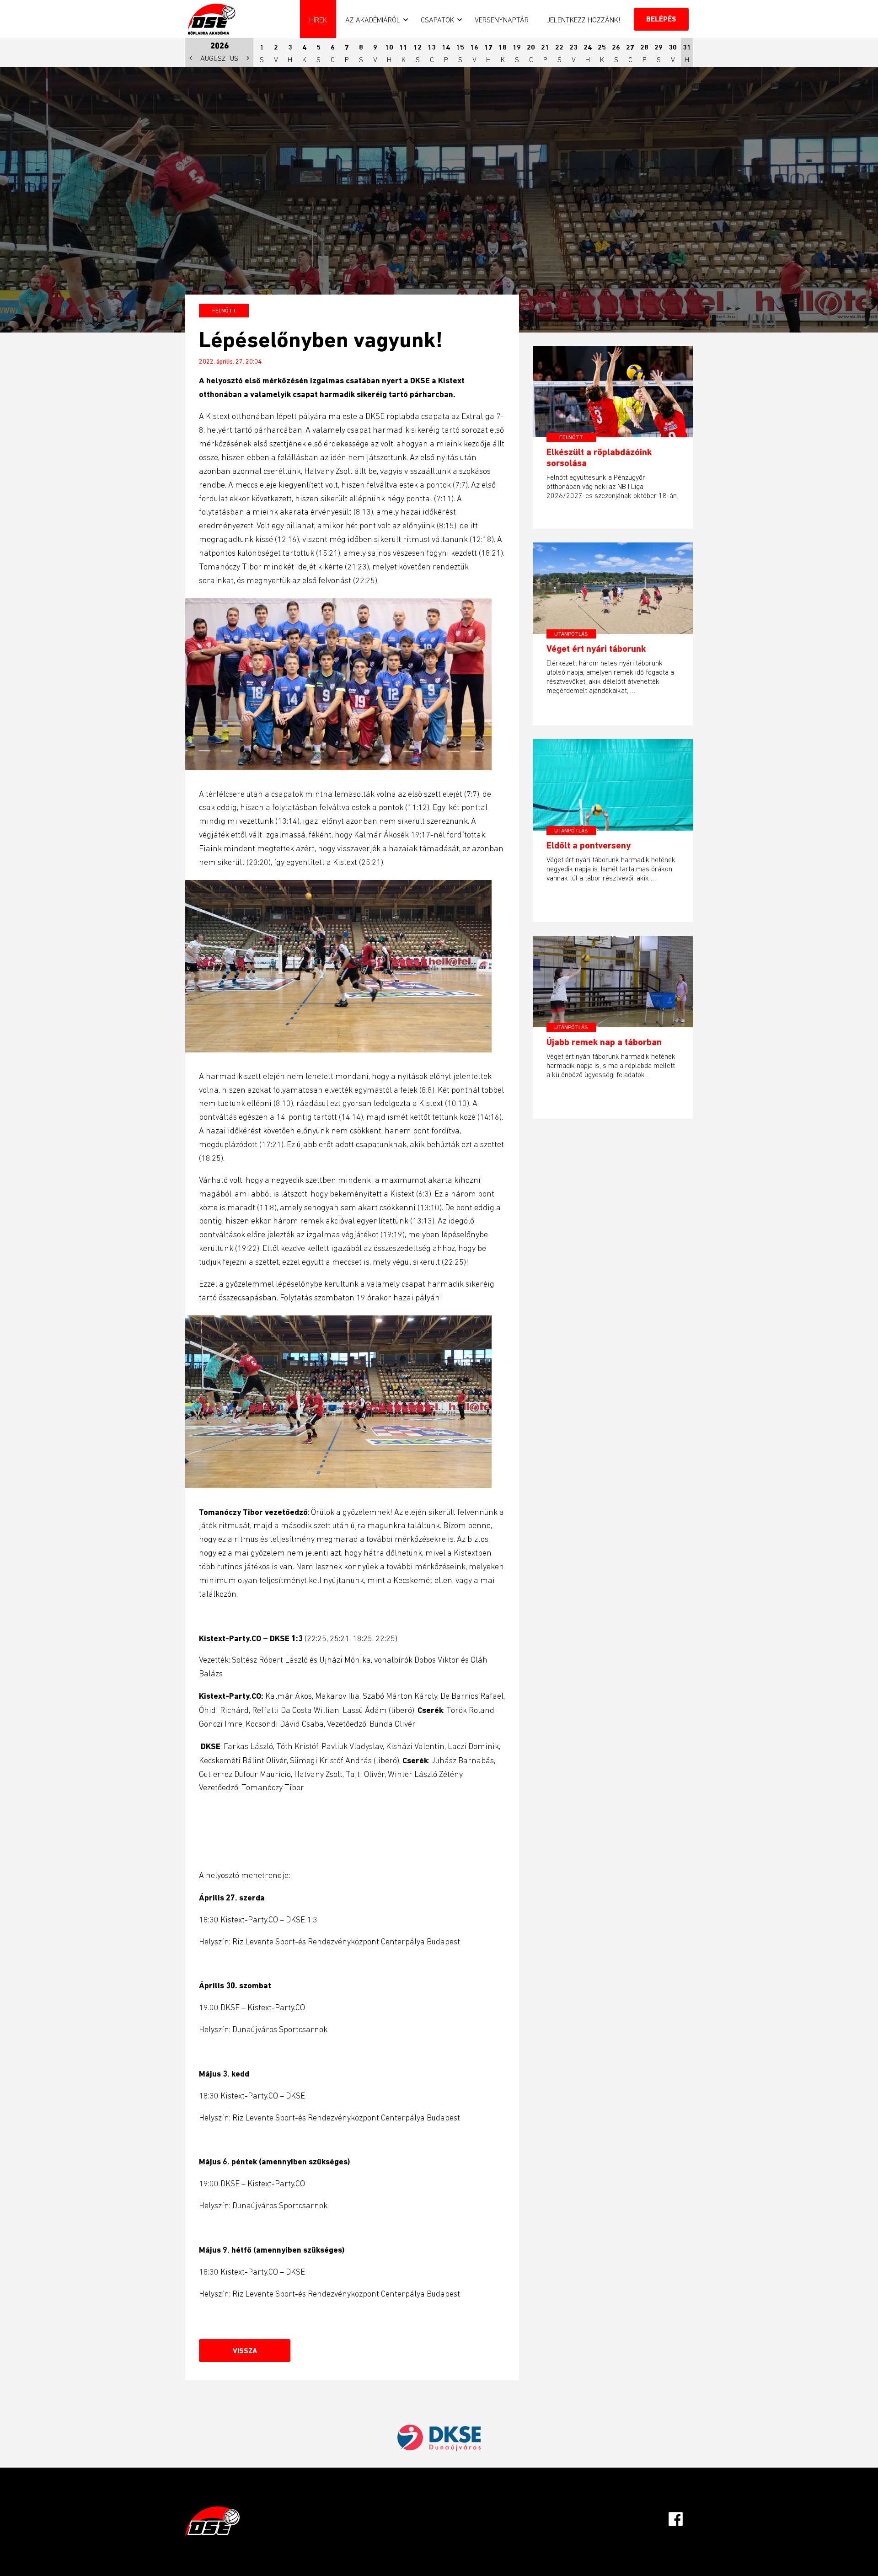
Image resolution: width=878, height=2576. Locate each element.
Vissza (245, 2351)
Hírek (318, 20)
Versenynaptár (502, 20)
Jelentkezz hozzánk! (584, 20)
